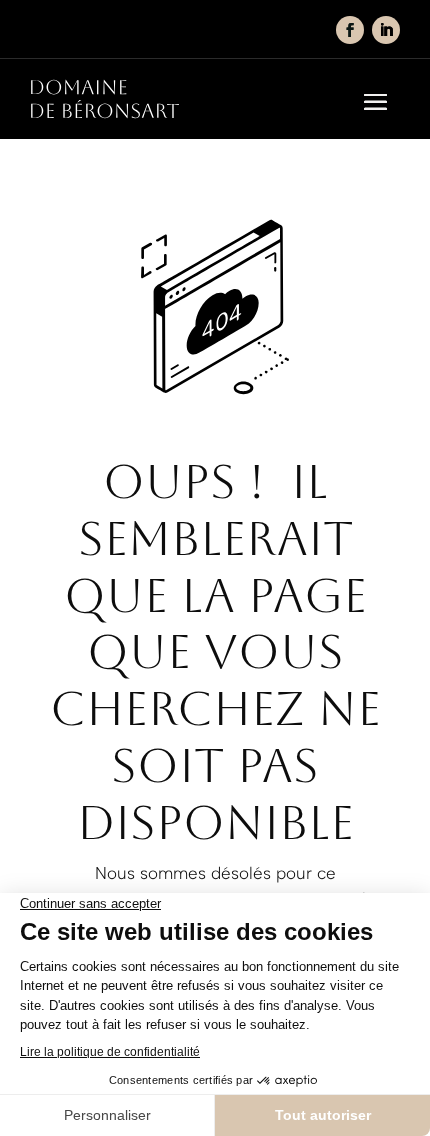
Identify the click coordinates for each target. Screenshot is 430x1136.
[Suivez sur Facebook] (350, 30)
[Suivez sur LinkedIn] (386, 30)
